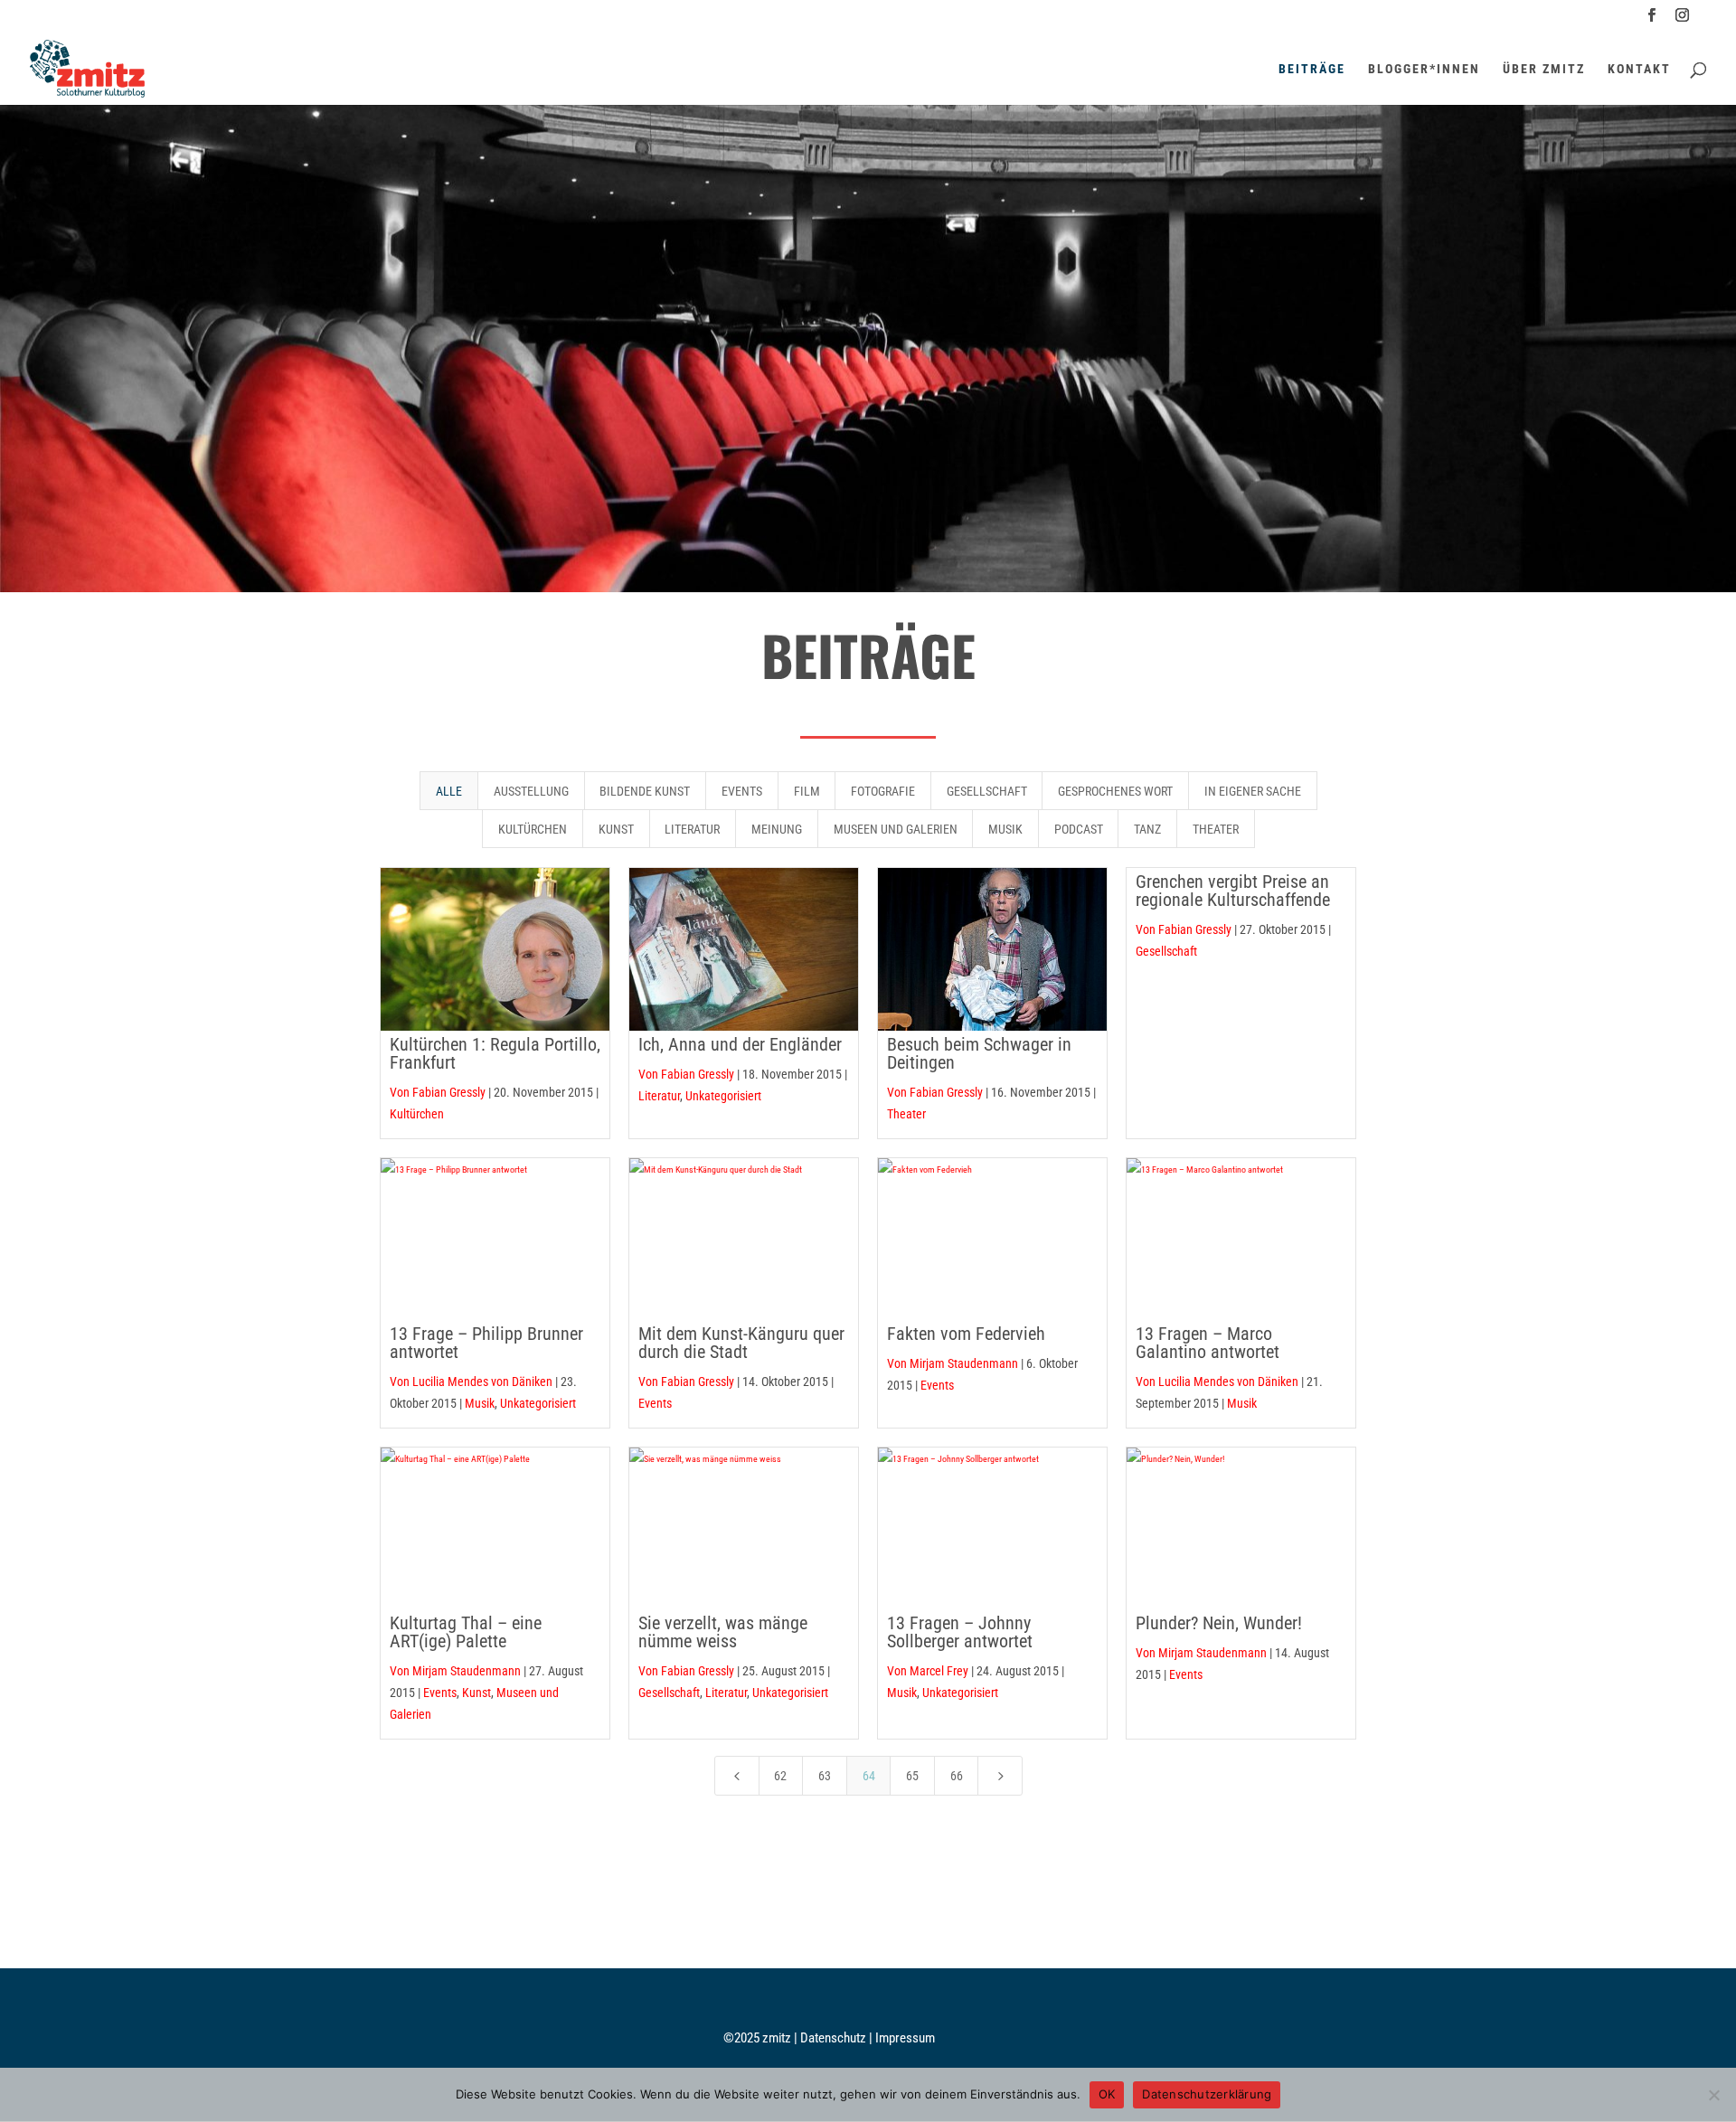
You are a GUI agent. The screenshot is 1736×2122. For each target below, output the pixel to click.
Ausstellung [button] (531, 791)
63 (825, 1776)
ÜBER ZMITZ (1544, 69)
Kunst (476, 1693)
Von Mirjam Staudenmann (953, 1363)
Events (655, 1403)
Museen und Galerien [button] (896, 829)
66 (957, 1776)
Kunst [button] (616, 829)
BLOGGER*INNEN (1424, 69)
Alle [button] (449, 791)
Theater (906, 1114)
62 (780, 1776)
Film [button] (807, 791)
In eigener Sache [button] (1253, 791)
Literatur (659, 1096)
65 (912, 1776)
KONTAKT (1639, 69)
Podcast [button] (1079, 829)
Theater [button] (1216, 829)
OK (1107, 2094)
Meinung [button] (777, 829)
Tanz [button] (1147, 829)
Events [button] (742, 791)
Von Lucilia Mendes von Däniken (471, 1382)
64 (869, 1776)
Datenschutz (835, 2038)
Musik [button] (1005, 829)
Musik (480, 1403)
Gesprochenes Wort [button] (1115, 791)
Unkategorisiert (723, 1096)
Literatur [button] (692, 829)
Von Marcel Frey (928, 1671)
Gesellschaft (669, 1693)
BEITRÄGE (1312, 69)
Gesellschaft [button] (987, 791)
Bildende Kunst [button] (645, 791)
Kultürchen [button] (533, 829)
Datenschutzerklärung (1207, 2094)
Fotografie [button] (883, 791)
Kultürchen (417, 1114)
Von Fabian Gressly (438, 1092)
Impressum (905, 2038)
